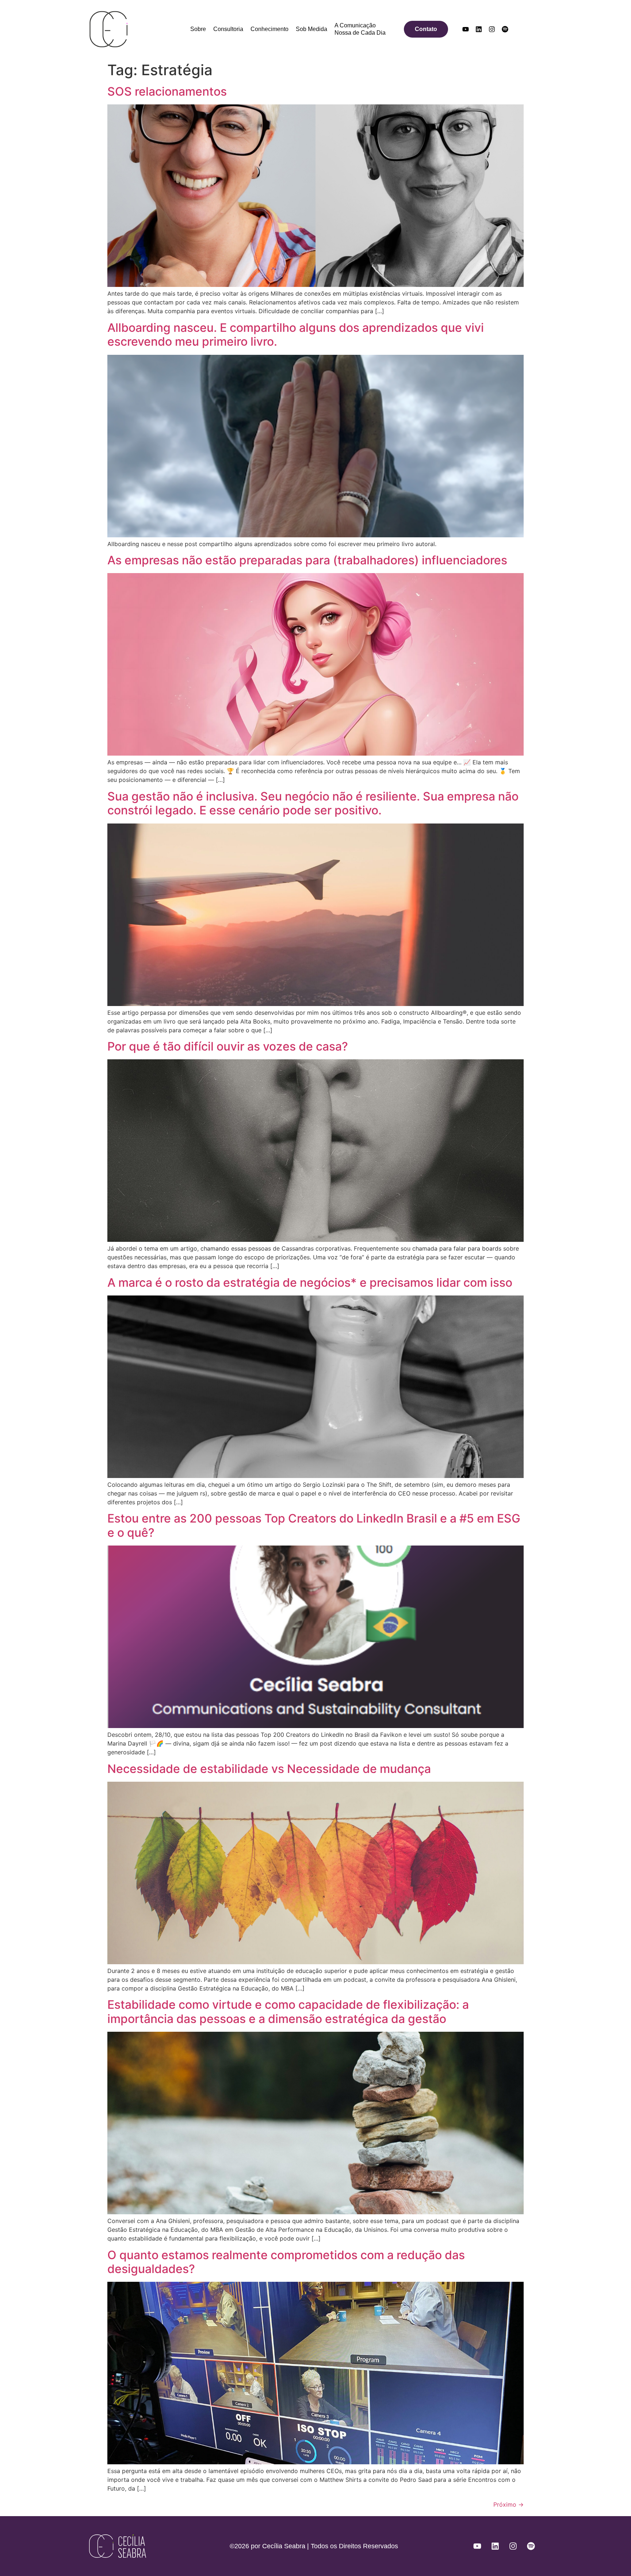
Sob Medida (311, 29)
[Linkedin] (479, 29)
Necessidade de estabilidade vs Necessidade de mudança (269, 1769)
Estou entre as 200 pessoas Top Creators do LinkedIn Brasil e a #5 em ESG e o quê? (314, 1525)
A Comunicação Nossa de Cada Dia (360, 29)
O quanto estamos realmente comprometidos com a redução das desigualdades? (286, 2262)
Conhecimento (269, 29)
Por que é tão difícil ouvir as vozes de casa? (228, 1046)
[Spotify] (505, 29)
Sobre (198, 29)
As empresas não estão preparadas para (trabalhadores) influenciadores (307, 560)
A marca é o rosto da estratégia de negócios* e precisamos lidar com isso (310, 1283)
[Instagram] (492, 29)
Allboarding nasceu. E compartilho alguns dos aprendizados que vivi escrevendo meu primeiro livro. (296, 335)
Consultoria (228, 29)
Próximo (508, 2504)
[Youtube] (466, 29)
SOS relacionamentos (167, 91)
